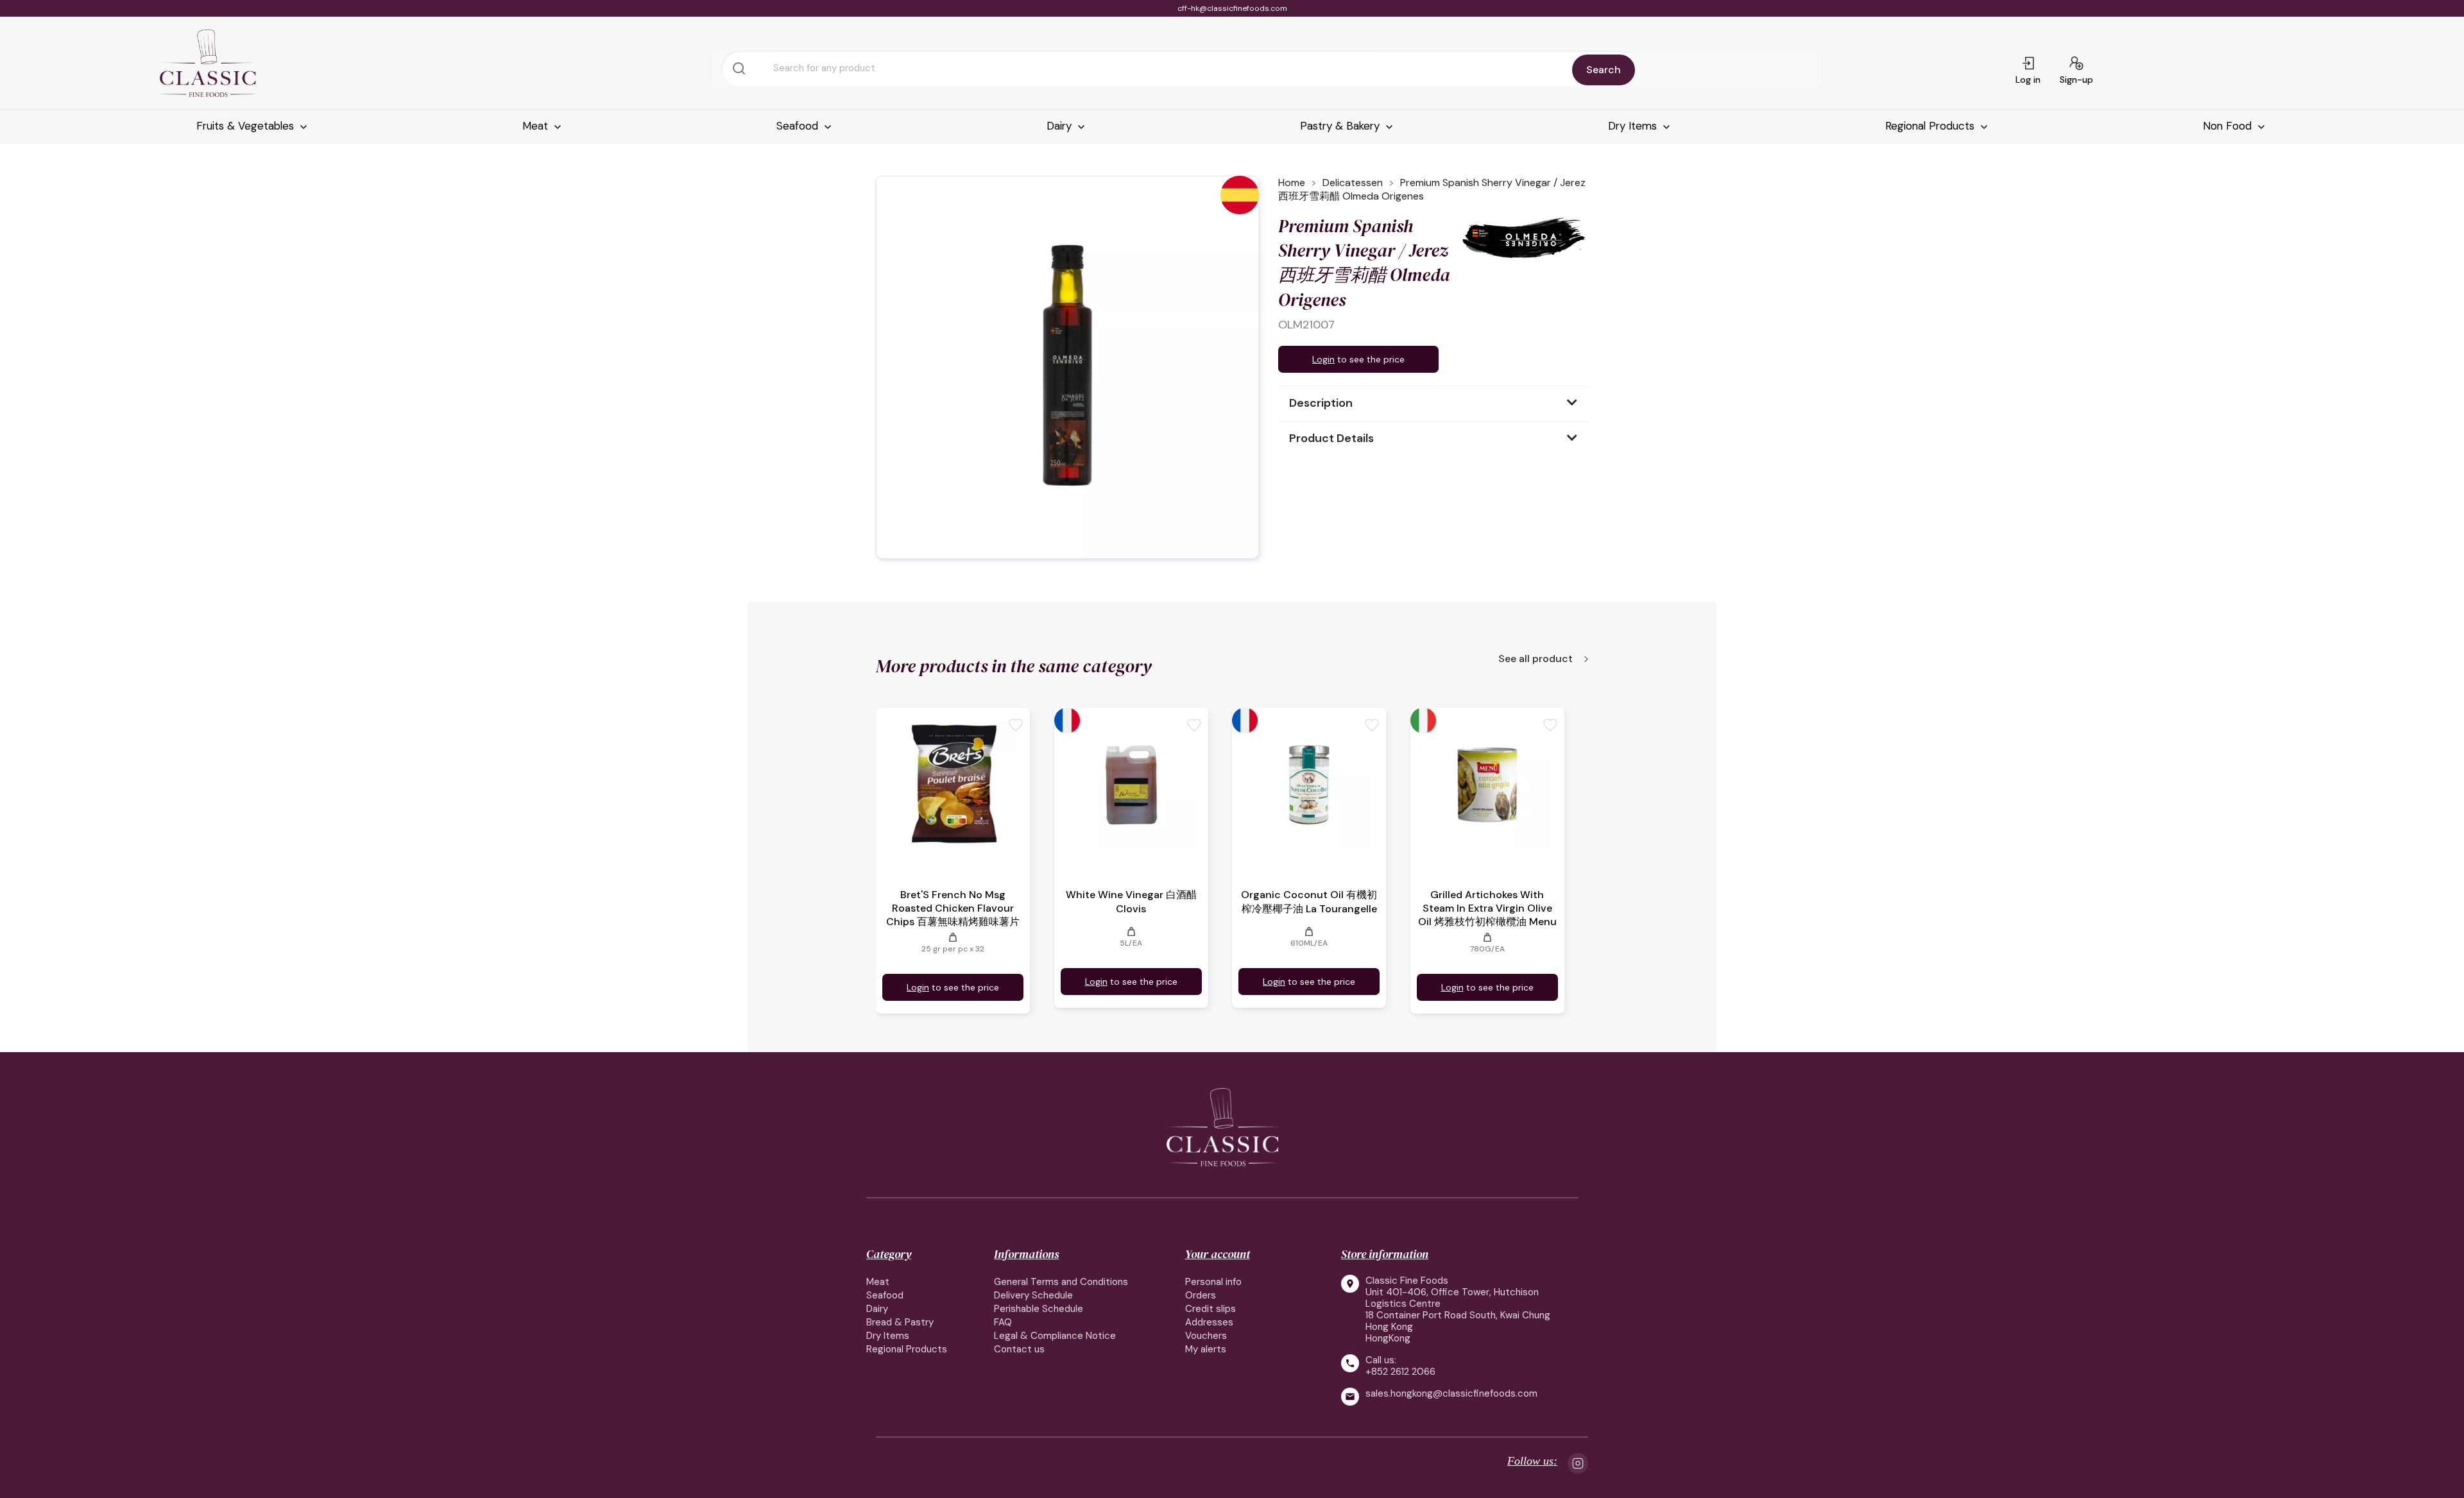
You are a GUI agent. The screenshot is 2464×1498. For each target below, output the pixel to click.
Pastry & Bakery (1341, 126)
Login (1323, 359)
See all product (1537, 660)
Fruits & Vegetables (247, 126)
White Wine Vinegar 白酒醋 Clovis (1131, 902)
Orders (1201, 1295)
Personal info (1213, 1282)
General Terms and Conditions (1061, 1282)
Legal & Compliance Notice (1055, 1336)
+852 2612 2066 (1400, 1372)
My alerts (1206, 1349)
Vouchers (1206, 1336)
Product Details (1331, 438)
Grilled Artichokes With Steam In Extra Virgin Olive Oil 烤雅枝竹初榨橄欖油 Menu (1487, 908)
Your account (1218, 1254)
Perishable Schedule (1039, 1309)
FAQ (1003, 1322)
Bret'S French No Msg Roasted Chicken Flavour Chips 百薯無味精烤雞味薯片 (953, 908)
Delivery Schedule (1033, 1295)
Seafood (799, 126)
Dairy (1061, 126)
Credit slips (1211, 1309)
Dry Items (1634, 126)
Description (1321, 403)
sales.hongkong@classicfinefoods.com (1451, 1394)
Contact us (1019, 1349)
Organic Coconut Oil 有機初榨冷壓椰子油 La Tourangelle (1309, 902)
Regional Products (1931, 126)
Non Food (2229, 126)
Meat (537, 126)
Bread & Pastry (900, 1322)
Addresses (1209, 1322)
